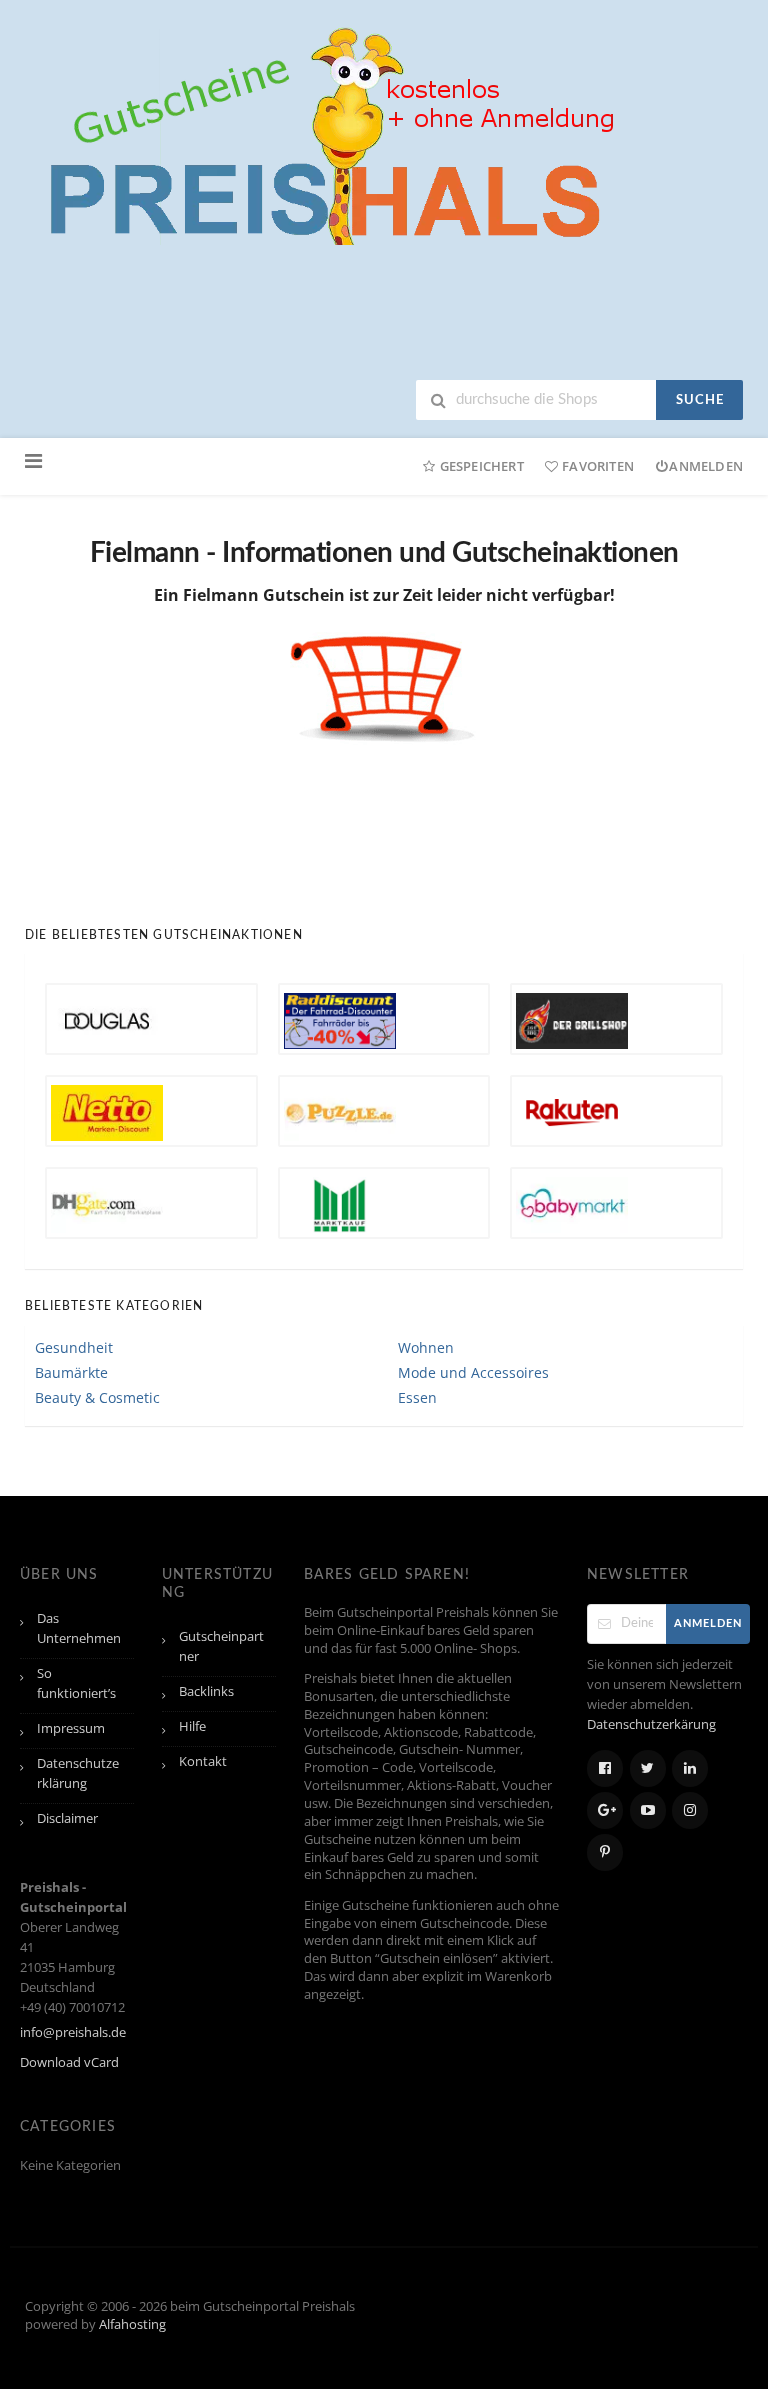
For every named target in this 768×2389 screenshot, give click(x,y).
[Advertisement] (389, 819)
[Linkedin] (690, 1768)
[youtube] (648, 1810)
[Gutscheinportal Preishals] (325, 133)
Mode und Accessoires (473, 1372)
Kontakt (203, 1761)
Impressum (71, 1728)
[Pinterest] (605, 1852)
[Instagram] (690, 1810)
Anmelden (706, 466)
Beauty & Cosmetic (97, 1397)
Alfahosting (132, 2324)
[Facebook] (605, 1768)
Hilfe (192, 1726)
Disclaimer (67, 1818)
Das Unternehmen (79, 1628)
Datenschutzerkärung (651, 1724)
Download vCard (69, 2062)
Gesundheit (74, 1347)
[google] (605, 1810)
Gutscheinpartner (221, 1646)
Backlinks (206, 1691)
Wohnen (426, 1347)
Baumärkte (71, 1372)
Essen (417, 1397)
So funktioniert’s (76, 1683)
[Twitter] (648, 1768)
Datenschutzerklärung (78, 1773)
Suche (700, 400)
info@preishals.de (73, 2032)
